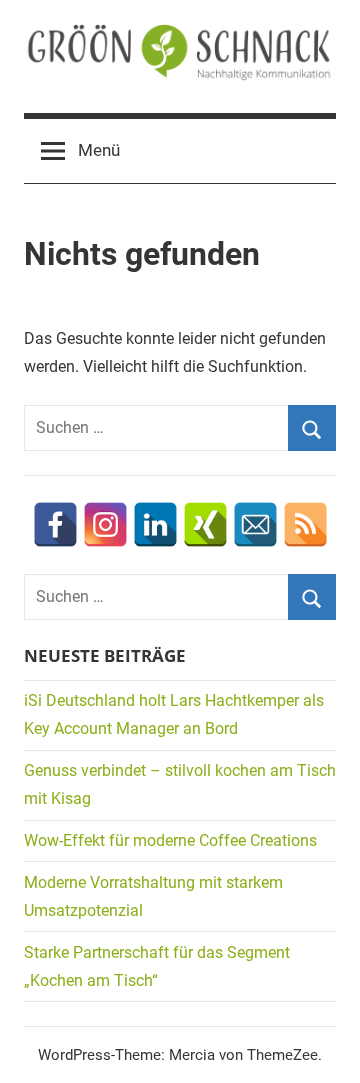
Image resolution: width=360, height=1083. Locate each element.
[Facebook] (55, 524)
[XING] (205, 524)
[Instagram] (105, 524)
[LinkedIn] (155, 524)
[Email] (255, 524)
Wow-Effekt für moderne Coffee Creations (170, 840)
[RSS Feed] (305, 524)
